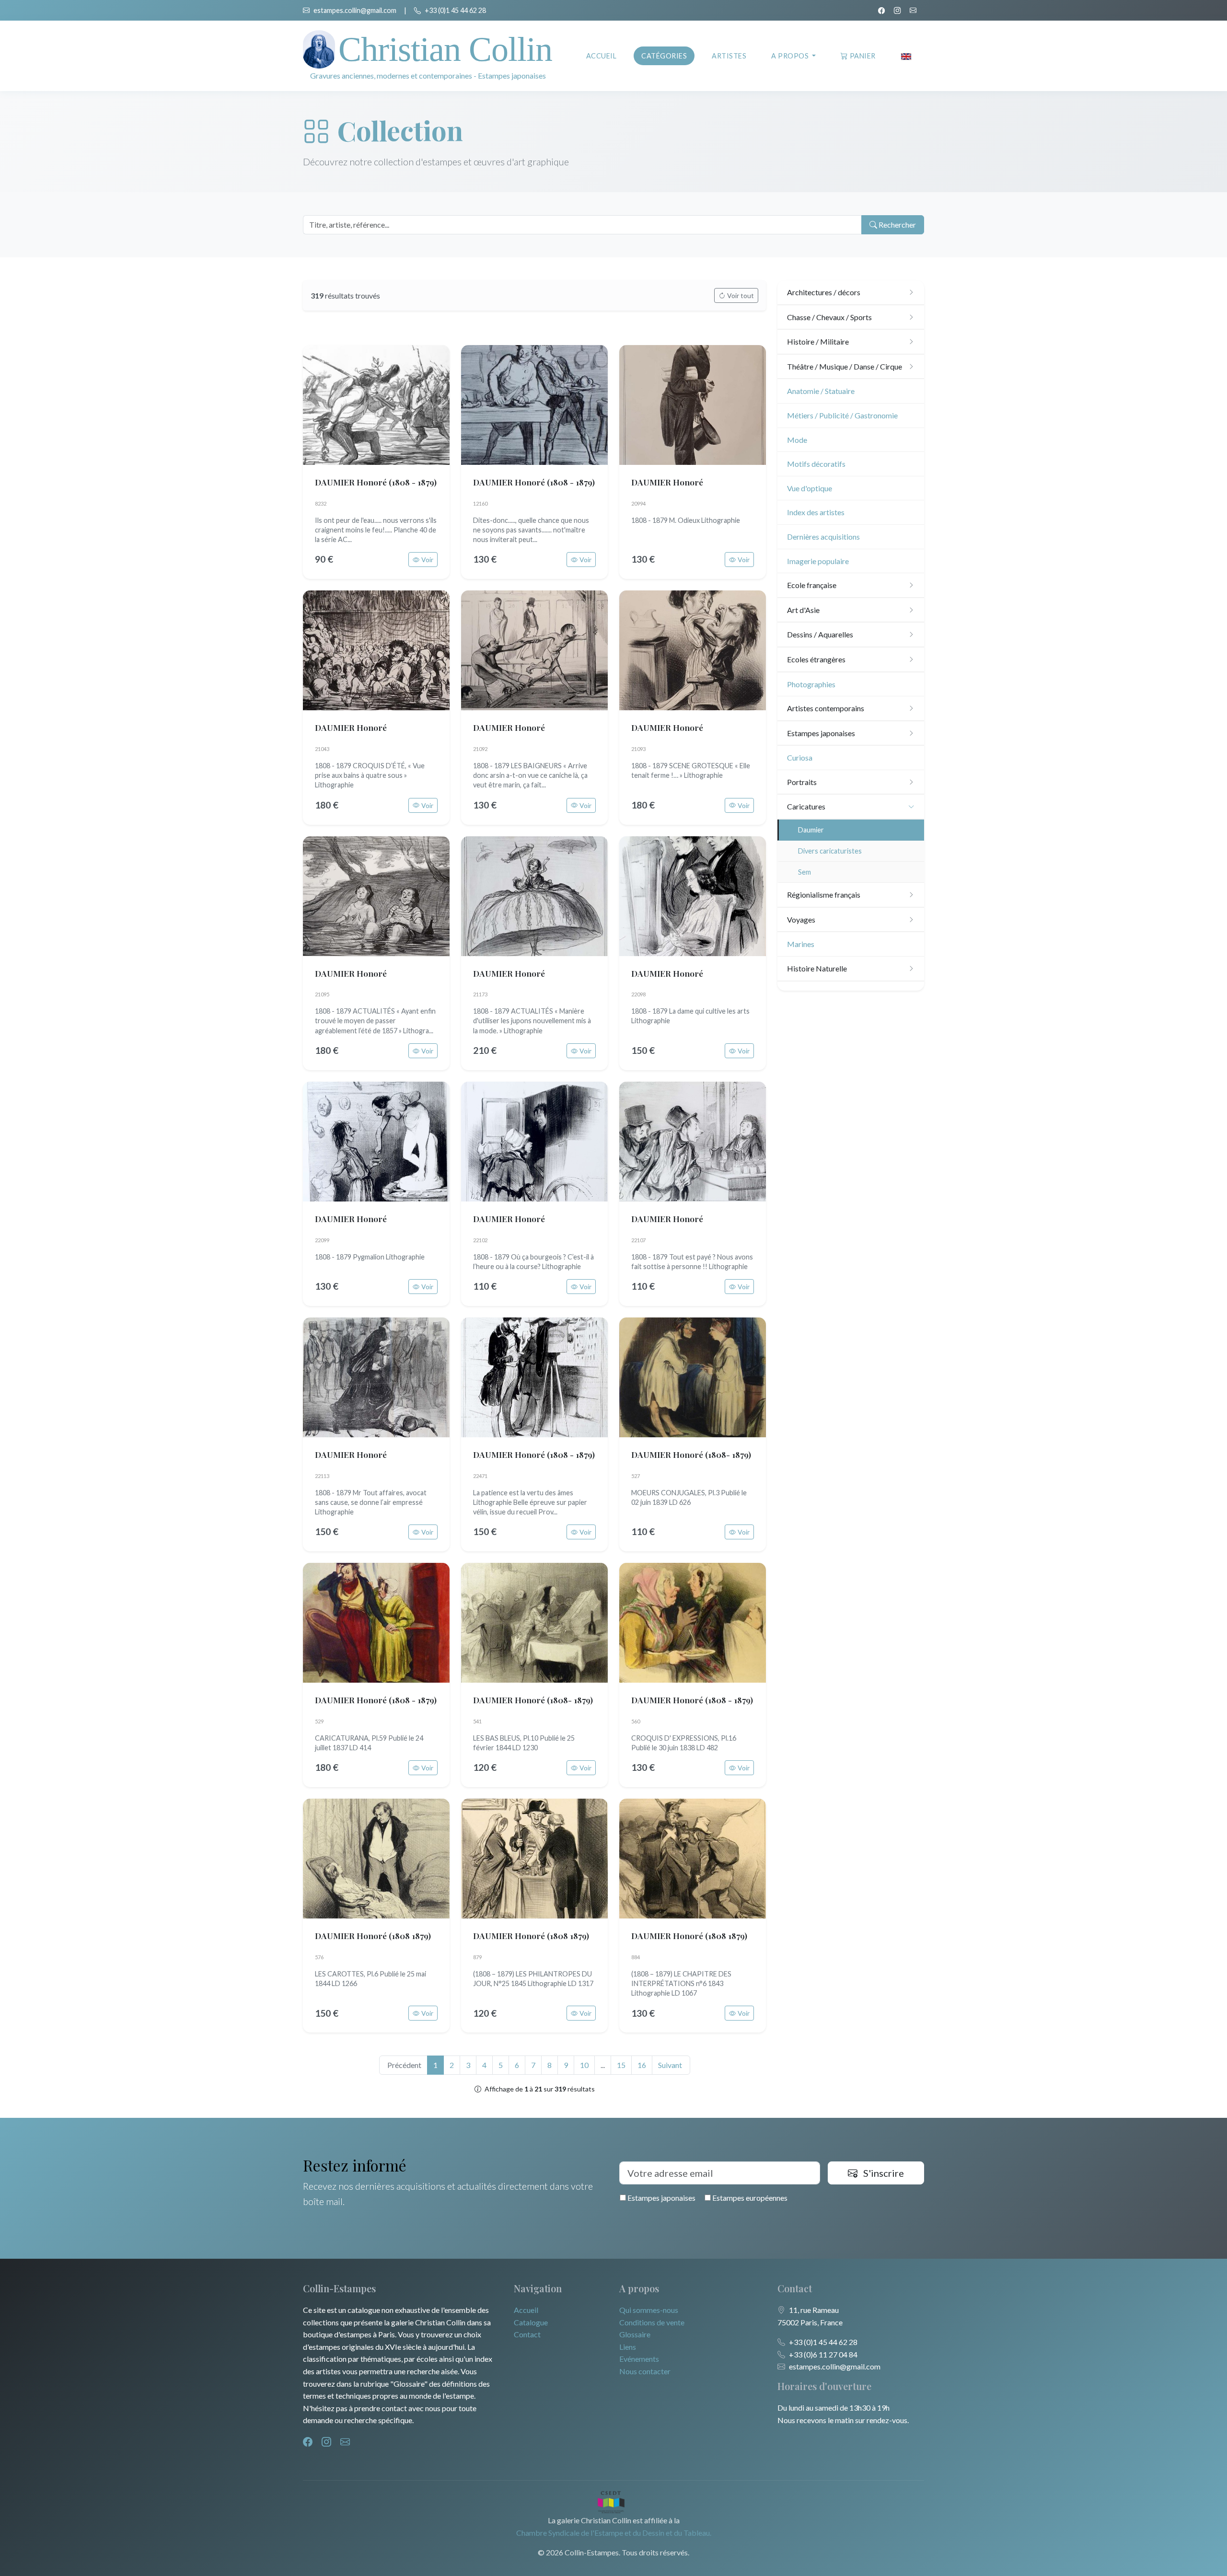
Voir (427, 560)
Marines (801, 944)
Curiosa (800, 757)
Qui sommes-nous (649, 2310)
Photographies (811, 684)
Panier (863, 56)
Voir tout (741, 295)
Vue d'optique (810, 488)
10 (584, 2065)
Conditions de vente (652, 2322)
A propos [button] (791, 56)
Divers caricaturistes (830, 851)
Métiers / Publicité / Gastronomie (842, 415)
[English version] (906, 56)
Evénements (639, 2359)
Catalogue (531, 2322)
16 (642, 2065)
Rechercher (897, 225)
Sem (804, 872)
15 (621, 2065)
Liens (628, 2347)
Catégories (664, 56)
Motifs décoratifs (816, 464)
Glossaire (635, 2334)
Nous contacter (645, 2371)
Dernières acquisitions (823, 537)
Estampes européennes (749, 2198)
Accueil (602, 56)
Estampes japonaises (661, 2198)
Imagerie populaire (818, 561)
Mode (797, 440)
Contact (527, 2334)
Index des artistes (816, 512)
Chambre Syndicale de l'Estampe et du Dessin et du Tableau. (614, 2533)
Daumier (811, 830)
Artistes (729, 56)
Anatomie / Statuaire (821, 391)
